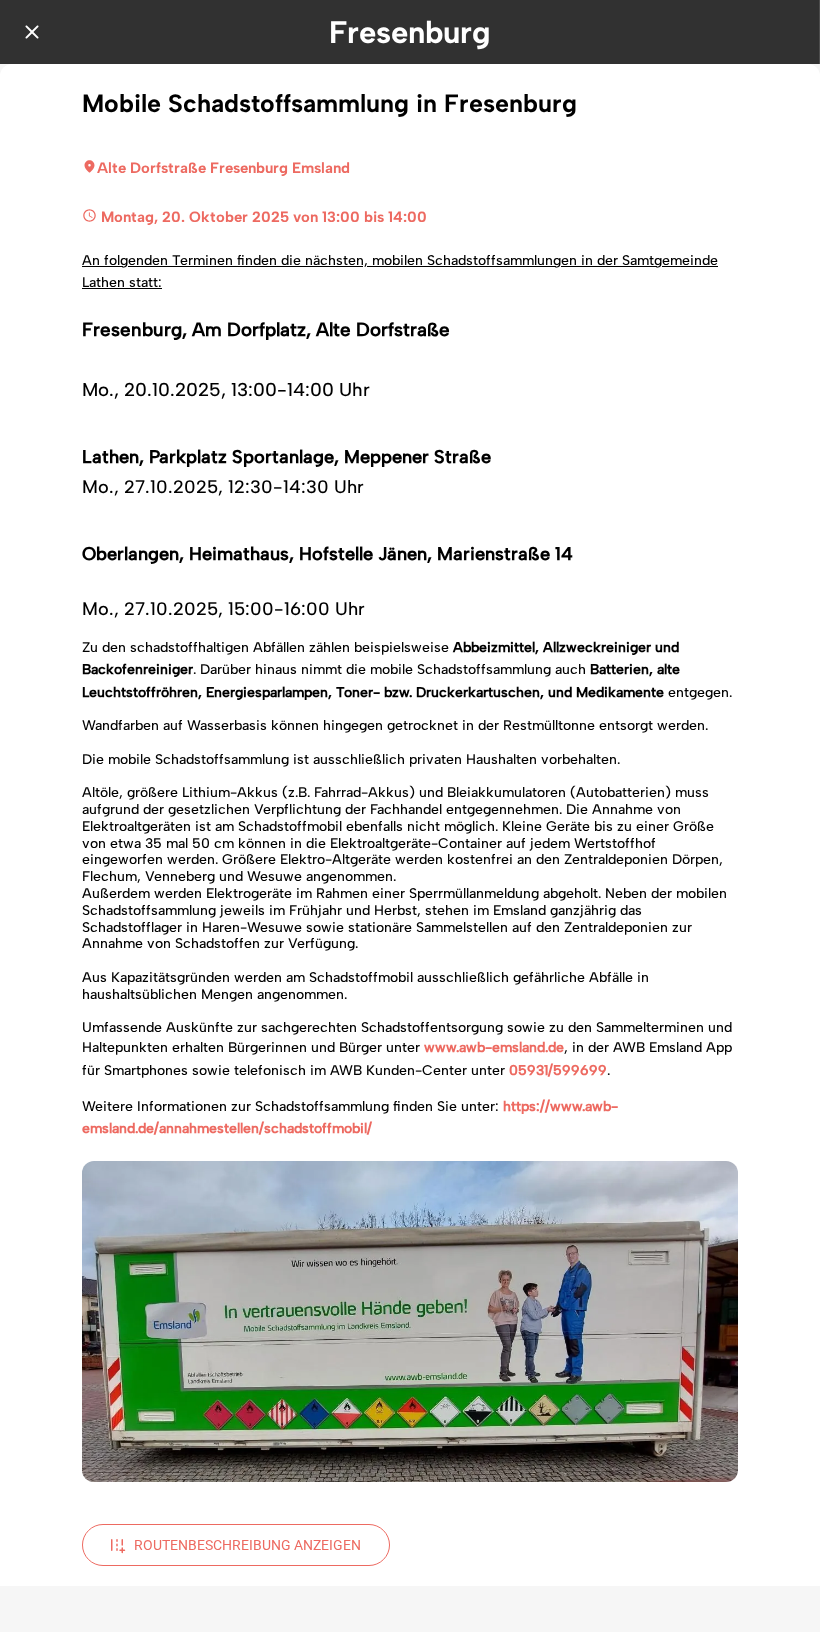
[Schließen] (32, 32)
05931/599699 (558, 1070)
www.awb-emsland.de (494, 1047)
